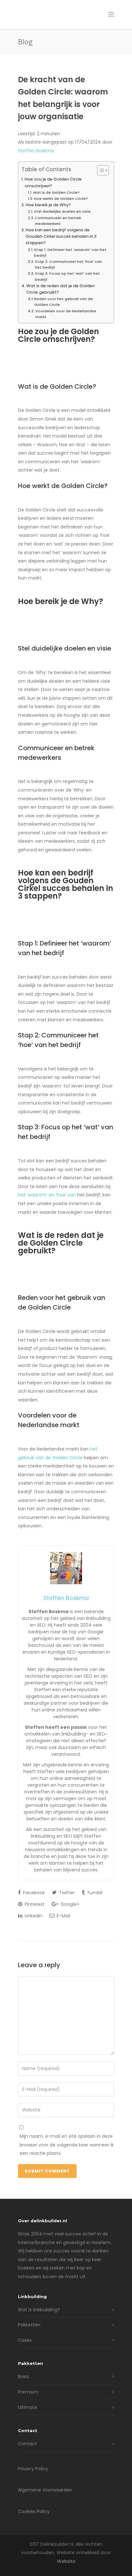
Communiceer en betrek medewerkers (58, 221)
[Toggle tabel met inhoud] (100, 170)
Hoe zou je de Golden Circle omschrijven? (53, 182)
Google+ (69, 1904)
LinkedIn (33, 1916)
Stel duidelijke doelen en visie (62, 211)
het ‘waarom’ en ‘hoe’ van (47, 1195)
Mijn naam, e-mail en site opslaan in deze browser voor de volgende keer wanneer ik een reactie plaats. (67, 2145)
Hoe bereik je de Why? (48, 205)
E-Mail (63, 1916)
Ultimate (28, 2407)
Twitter (66, 1893)
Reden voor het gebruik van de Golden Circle (64, 302)
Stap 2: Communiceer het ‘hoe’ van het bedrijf (68, 264)
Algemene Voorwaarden (45, 2490)
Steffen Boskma (36, 151)
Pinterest (34, 1904)
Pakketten (29, 2325)
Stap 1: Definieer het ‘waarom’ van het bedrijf (70, 253)
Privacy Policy (33, 2469)
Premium (28, 2392)
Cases (25, 2340)
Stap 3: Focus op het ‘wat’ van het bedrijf (67, 276)
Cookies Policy (34, 2511)
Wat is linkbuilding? (39, 2310)
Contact (27, 2444)
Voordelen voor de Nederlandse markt (66, 314)
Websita (66, 2561)
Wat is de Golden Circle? (56, 192)
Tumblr (94, 1893)
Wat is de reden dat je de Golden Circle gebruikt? (61, 289)
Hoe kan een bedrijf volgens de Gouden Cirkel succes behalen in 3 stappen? (61, 236)
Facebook (33, 1893)
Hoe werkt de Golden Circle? (61, 199)
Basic (24, 2376)
